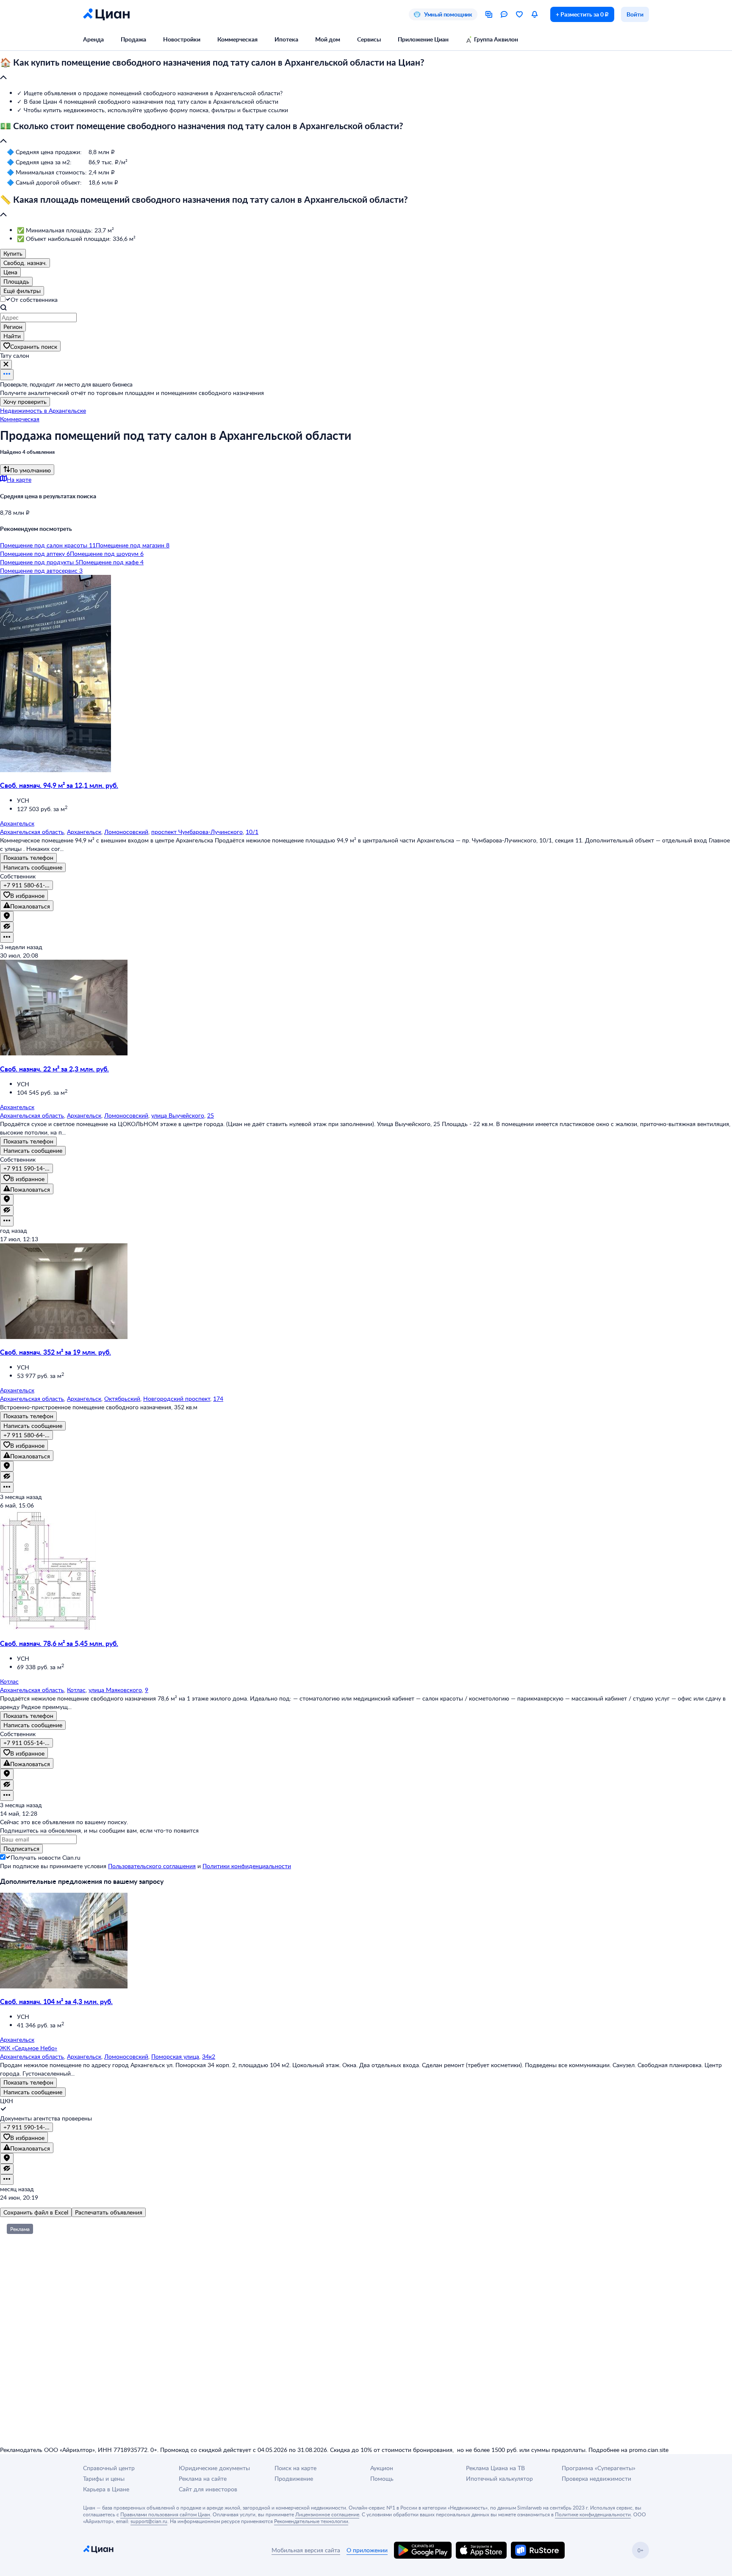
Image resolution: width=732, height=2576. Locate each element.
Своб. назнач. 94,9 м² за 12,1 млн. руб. (59, 785)
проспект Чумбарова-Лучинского (197, 832)
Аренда (93, 39)
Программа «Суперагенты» (599, 2468)
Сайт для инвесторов (208, 2489)
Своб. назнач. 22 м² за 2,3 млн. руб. (54, 1069)
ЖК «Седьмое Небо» (29, 2048)
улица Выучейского (178, 1115)
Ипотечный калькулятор (499, 2478)
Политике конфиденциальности (593, 2514)
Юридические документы (214, 2468)
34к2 (209, 2056)
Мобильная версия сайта (306, 2550)
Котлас (76, 1690)
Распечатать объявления (109, 2212)
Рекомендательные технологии (311, 2521)
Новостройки (182, 39)
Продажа (133, 39)
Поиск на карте (295, 2468)
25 (211, 1115)
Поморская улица (175, 2056)
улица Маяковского (115, 1690)
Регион (13, 327)
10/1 (252, 832)
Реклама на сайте (203, 2478)
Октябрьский (122, 1398)
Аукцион (382, 2468)
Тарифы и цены (104, 2478)
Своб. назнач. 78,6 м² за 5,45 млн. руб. (59, 1643)
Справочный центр (109, 2468)
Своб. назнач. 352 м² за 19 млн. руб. (55, 1352)
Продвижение (294, 2478)
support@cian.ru (149, 2521)
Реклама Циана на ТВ (495, 2468)
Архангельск (84, 832)
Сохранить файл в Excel (36, 2212)
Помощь (382, 2478)
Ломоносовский (126, 832)
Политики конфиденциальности (247, 1866)
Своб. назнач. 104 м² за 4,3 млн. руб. (56, 2001)
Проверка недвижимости (596, 2478)
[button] (366, 70)
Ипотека (286, 39)
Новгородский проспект (177, 1398)
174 (218, 1398)
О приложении (367, 2550)
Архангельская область (32, 832)
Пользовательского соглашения (152, 1866)
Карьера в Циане (106, 2489)
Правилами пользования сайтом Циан (165, 2514)
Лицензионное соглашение (327, 2514)
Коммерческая (237, 39)
